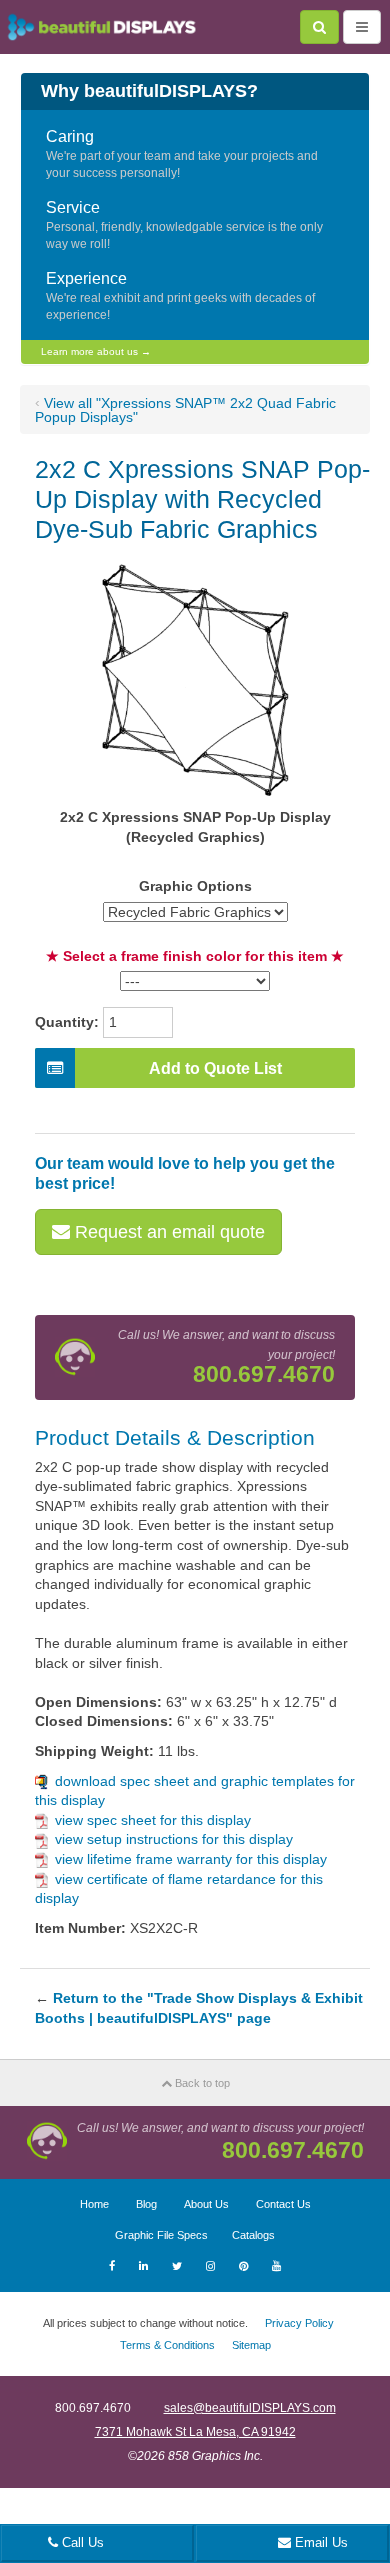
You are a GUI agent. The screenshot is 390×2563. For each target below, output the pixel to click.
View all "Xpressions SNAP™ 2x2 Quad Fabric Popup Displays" (185, 410)
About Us (206, 2204)
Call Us (81, 2542)
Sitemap (251, 2345)
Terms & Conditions (167, 2345)
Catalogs (253, 2235)
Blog (146, 2204)
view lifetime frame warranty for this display (191, 1859)
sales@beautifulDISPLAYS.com (250, 2408)
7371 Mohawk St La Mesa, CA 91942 (195, 2432)
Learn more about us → (96, 351)
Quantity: (67, 1022)
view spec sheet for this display (153, 1820)
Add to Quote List (215, 1068)
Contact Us (283, 2204)
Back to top (201, 2083)
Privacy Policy (299, 2323)
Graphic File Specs (161, 2235)
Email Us (319, 2542)
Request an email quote (167, 1232)
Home (94, 2204)
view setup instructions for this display (174, 1839)
